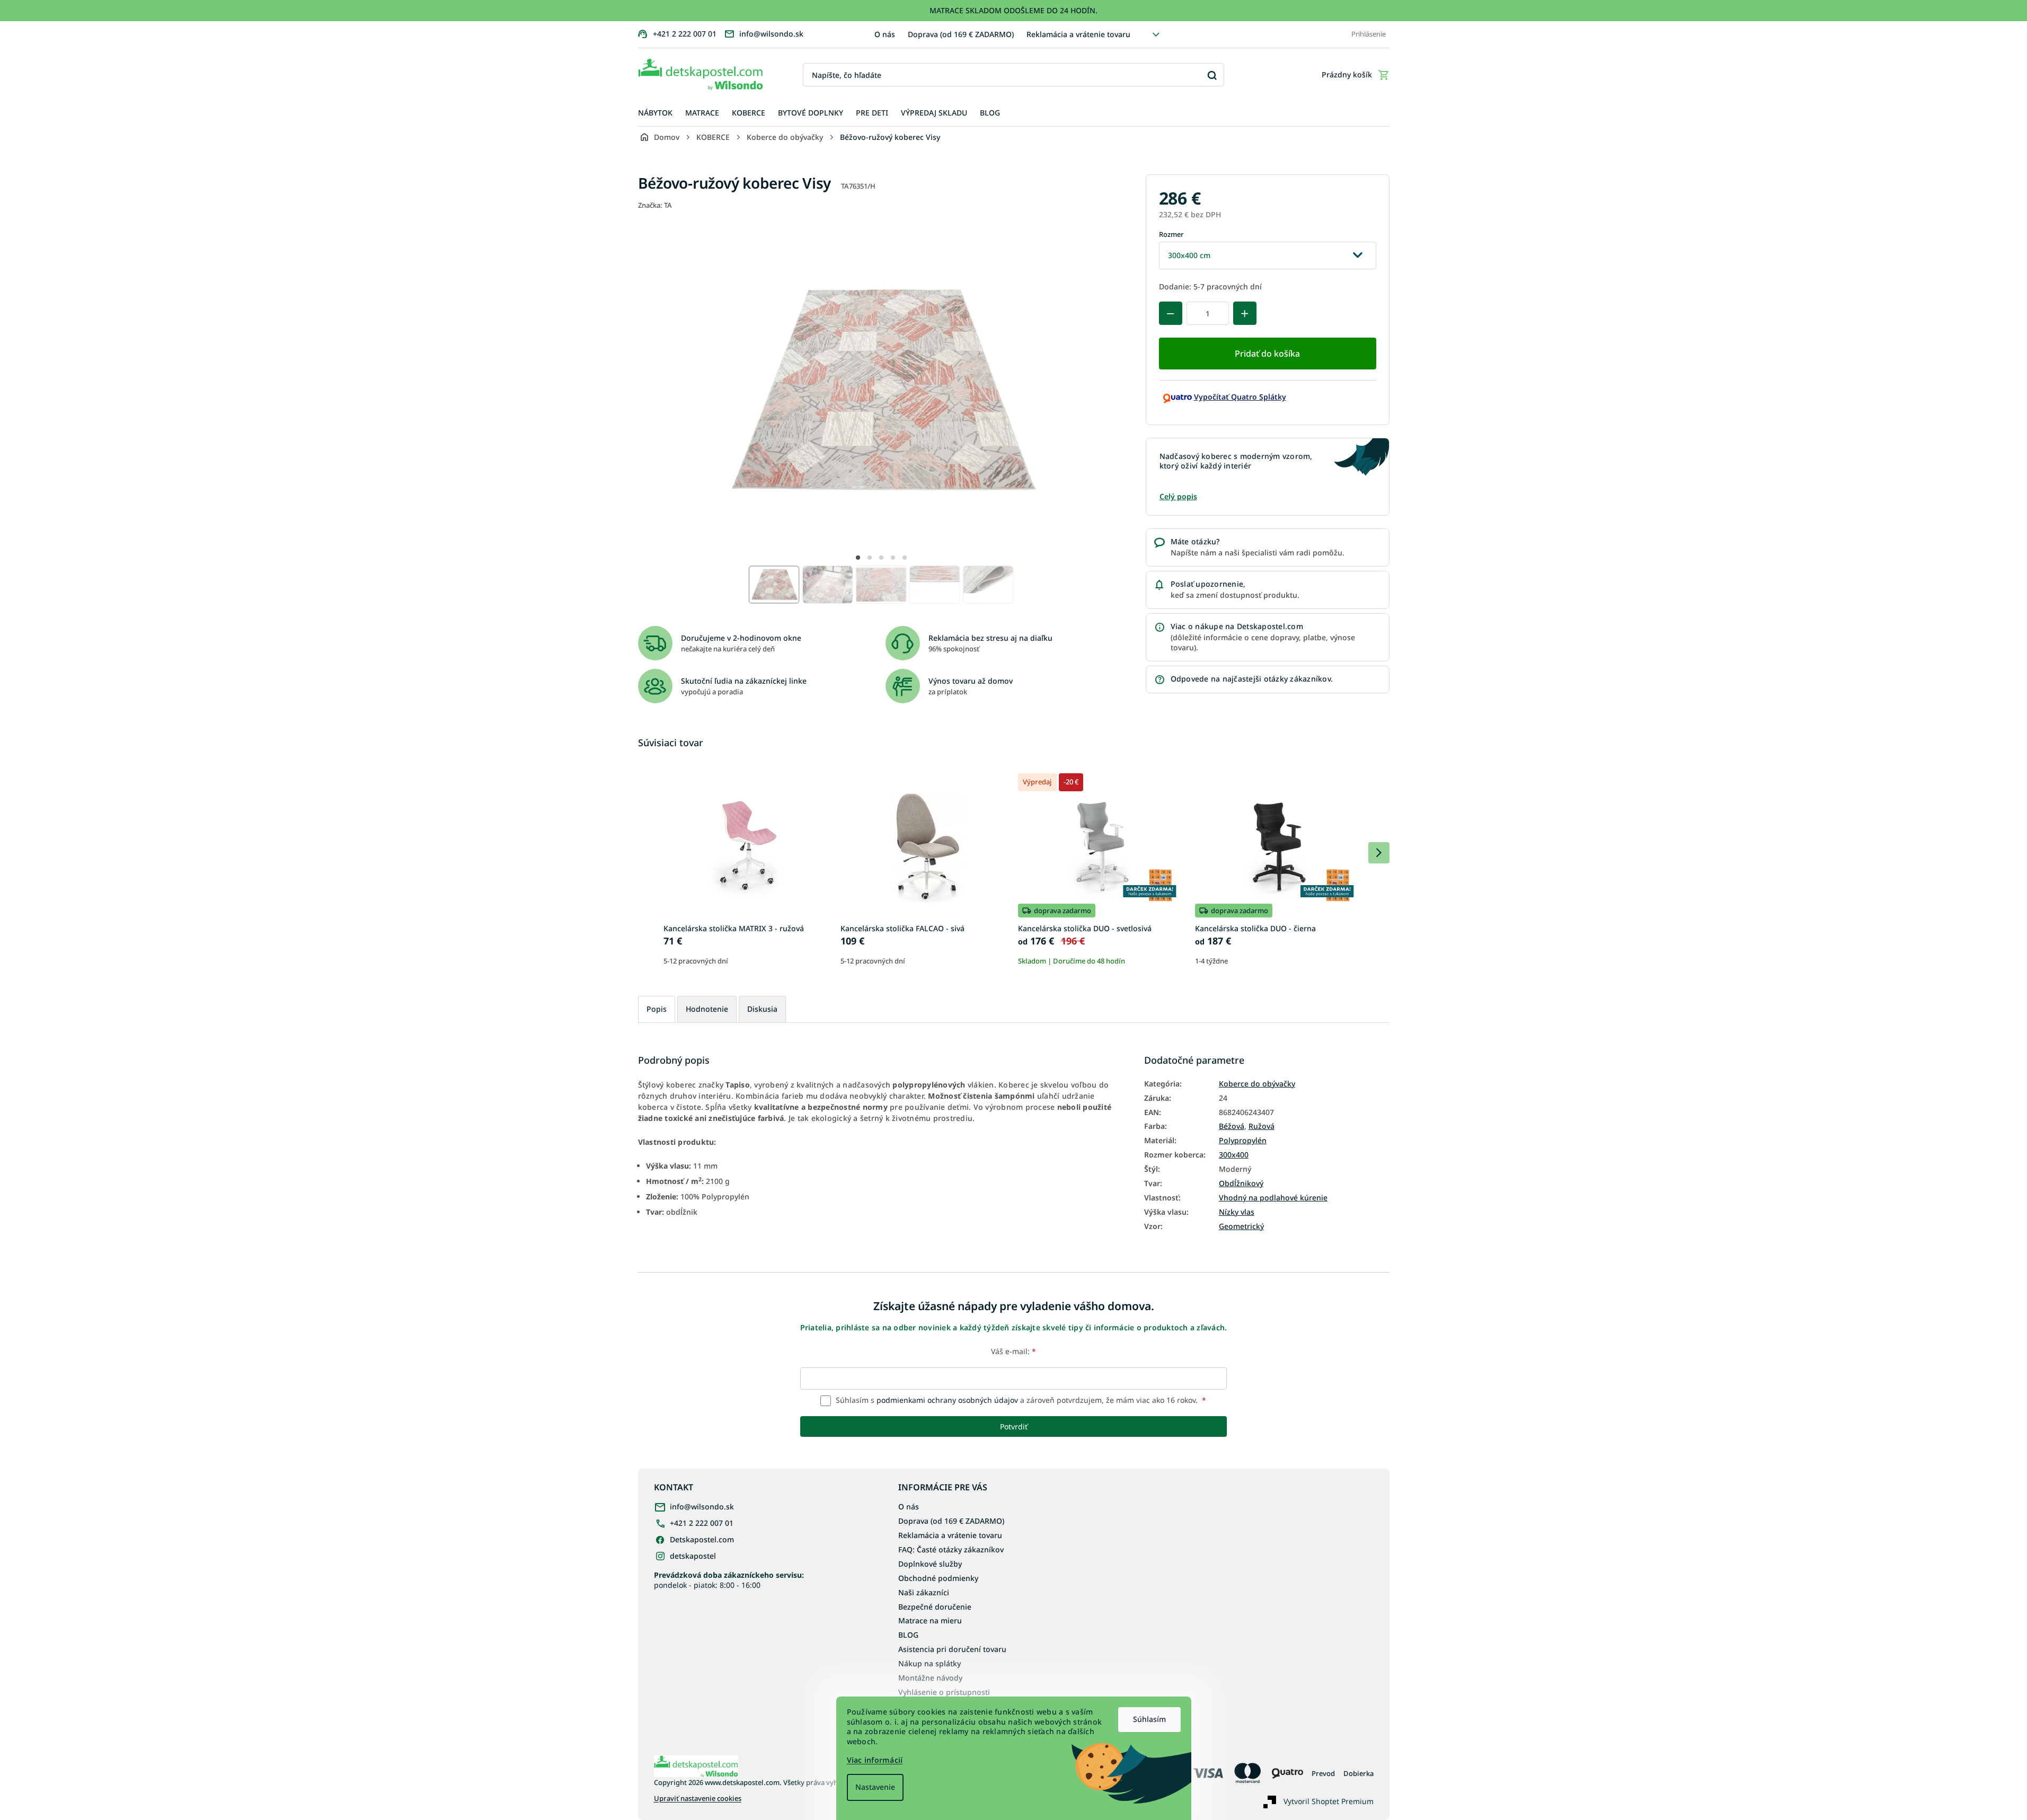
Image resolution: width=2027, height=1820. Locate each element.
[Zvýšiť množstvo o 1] (1245, 313)
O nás (885, 34)
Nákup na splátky (930, 1663)
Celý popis (1178, 496)
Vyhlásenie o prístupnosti (944, 1692)
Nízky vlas (1237, 1212)
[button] (858, 558)
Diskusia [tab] (762, 1009)
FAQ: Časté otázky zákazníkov (951, 1549)
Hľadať (1212, 75)
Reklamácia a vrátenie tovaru (1078, 34)
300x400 (1234, 1155)
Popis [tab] (657, 1009)
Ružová (1262, 1126)
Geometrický (1241, 1226)
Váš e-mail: (1014, 1351)
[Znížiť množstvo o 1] (1171, 313)
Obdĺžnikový (1241, 1183)
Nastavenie (875, 1787)
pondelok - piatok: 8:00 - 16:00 (729, 1580)
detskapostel (693, 1556)
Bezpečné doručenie (935, 1607)
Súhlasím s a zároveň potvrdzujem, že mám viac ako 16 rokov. (1020, 1400)
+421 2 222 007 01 (702, 1523)
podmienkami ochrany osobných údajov (947, 1400)
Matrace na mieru (930, 1620)
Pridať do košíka (1267, 354)
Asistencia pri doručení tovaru (952, 1649)
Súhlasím (1149, 1719)
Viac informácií (875, 1760)
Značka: (655, 205)
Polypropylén (1243, 1141)
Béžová (1232, 1126)
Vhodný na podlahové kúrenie (1273, 1198)
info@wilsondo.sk (702, 1507)
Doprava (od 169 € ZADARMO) (961, 34)
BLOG (908, 1635)
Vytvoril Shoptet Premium (1329, 1801)
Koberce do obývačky (1257, 1084)
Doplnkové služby (930, 1564)
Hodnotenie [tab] (707, 1009)
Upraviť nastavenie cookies (698, 1799)
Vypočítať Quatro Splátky (1240, 397)
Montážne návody (930, 1678)
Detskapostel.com (702, 1539)
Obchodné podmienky (938, 1578)
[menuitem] (655, 113)
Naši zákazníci (924, 1592)
